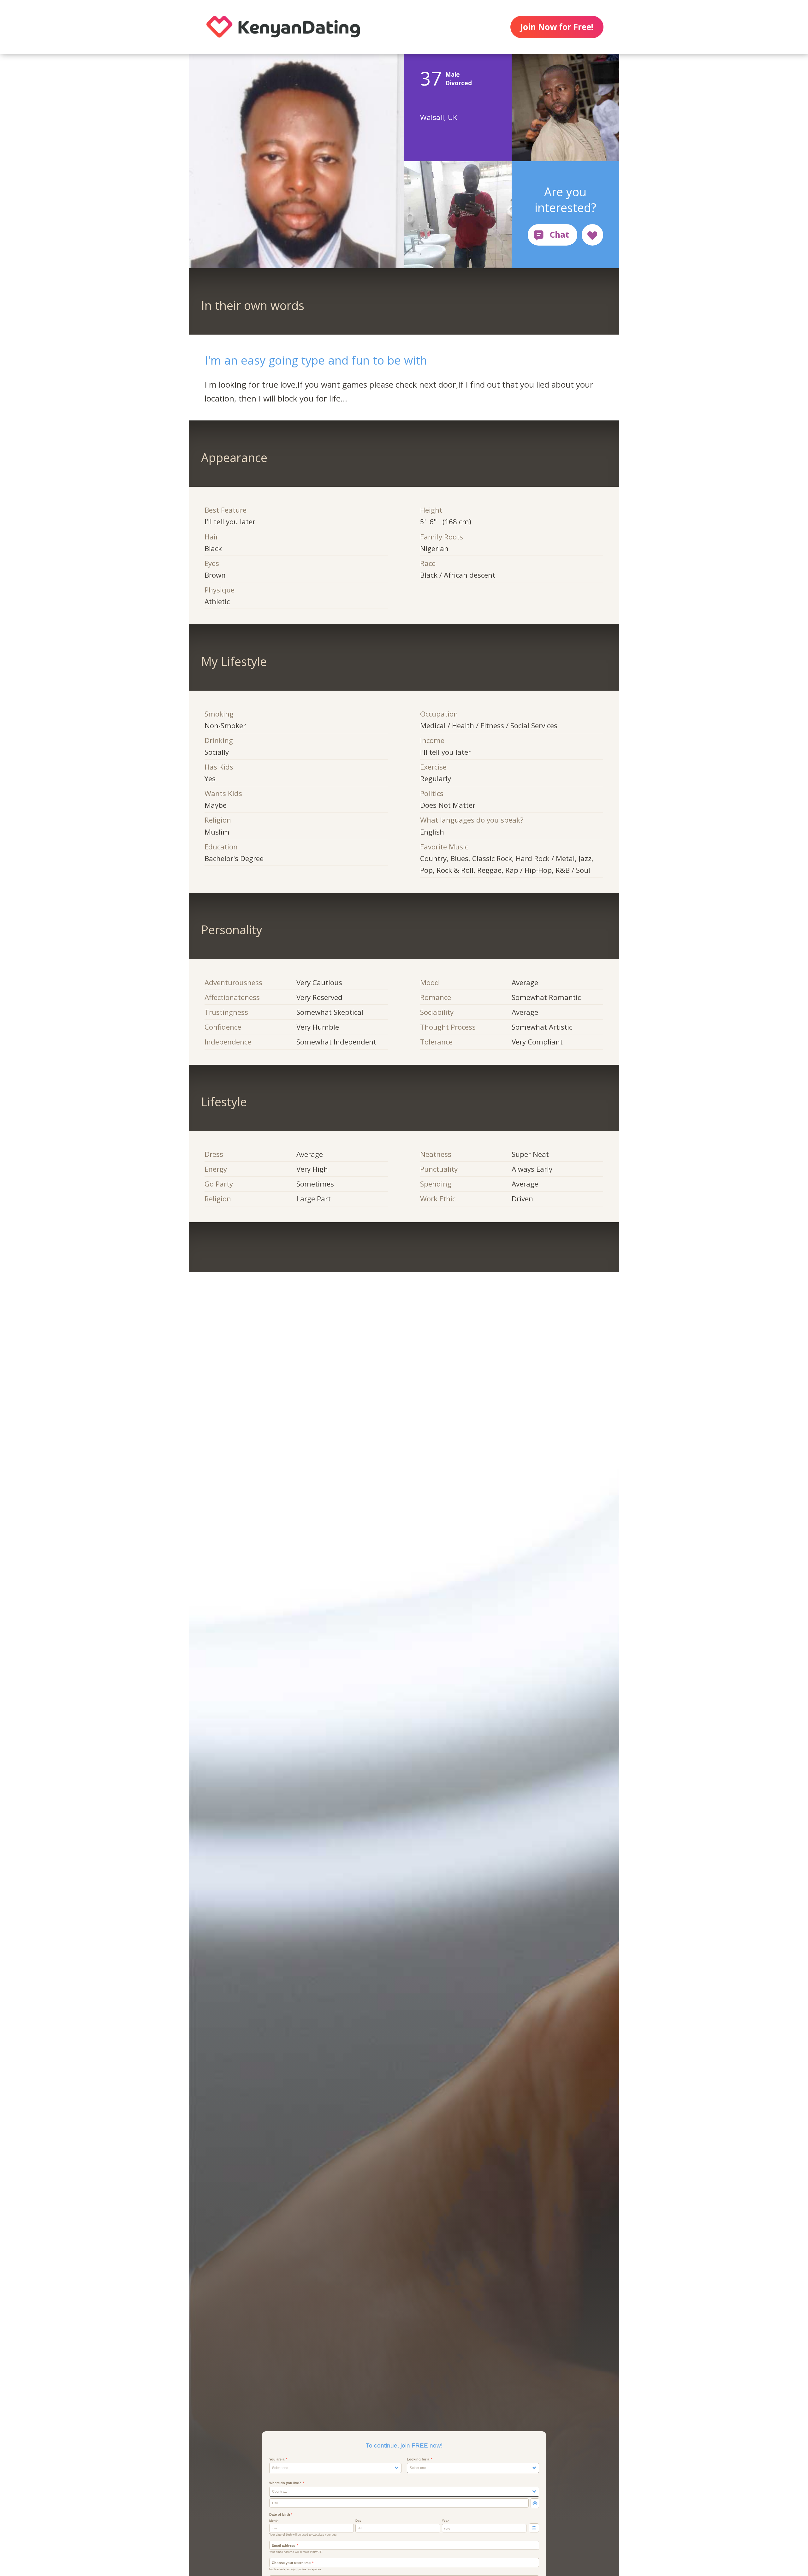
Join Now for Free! (557, 27)
